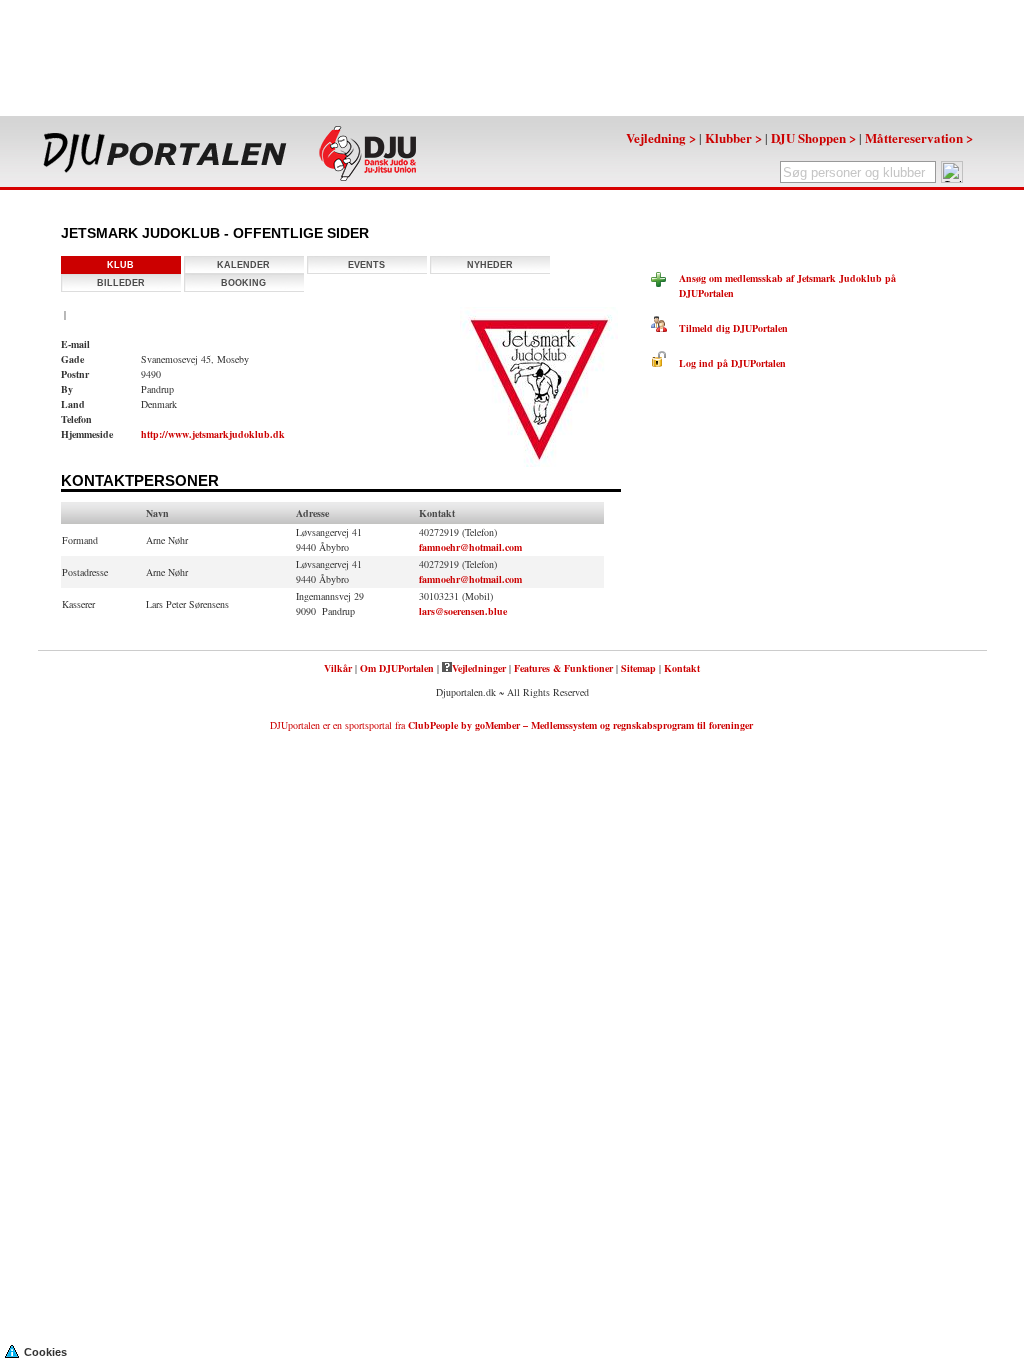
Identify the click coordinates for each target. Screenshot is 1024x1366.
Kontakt (682, 668)
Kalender (243, 265)
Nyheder (490, 265)
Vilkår (338, 668)
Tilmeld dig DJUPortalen (727, 328)
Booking (243, 283)
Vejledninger (479, 668)
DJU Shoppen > (813, 137)
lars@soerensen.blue (463, 611)
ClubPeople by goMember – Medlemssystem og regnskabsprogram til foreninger (580, 725)
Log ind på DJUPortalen (726, 363)
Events (366, 265)
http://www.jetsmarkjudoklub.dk (213, 434)
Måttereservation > (919, 137)
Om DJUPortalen (397, 668)
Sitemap (638, 668)
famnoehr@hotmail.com (470, 547)
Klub (120, 265)
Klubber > (733, 137)
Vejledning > (661, 137)
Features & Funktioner (563, 668)
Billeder (121, 283)
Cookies (45, 1352)
